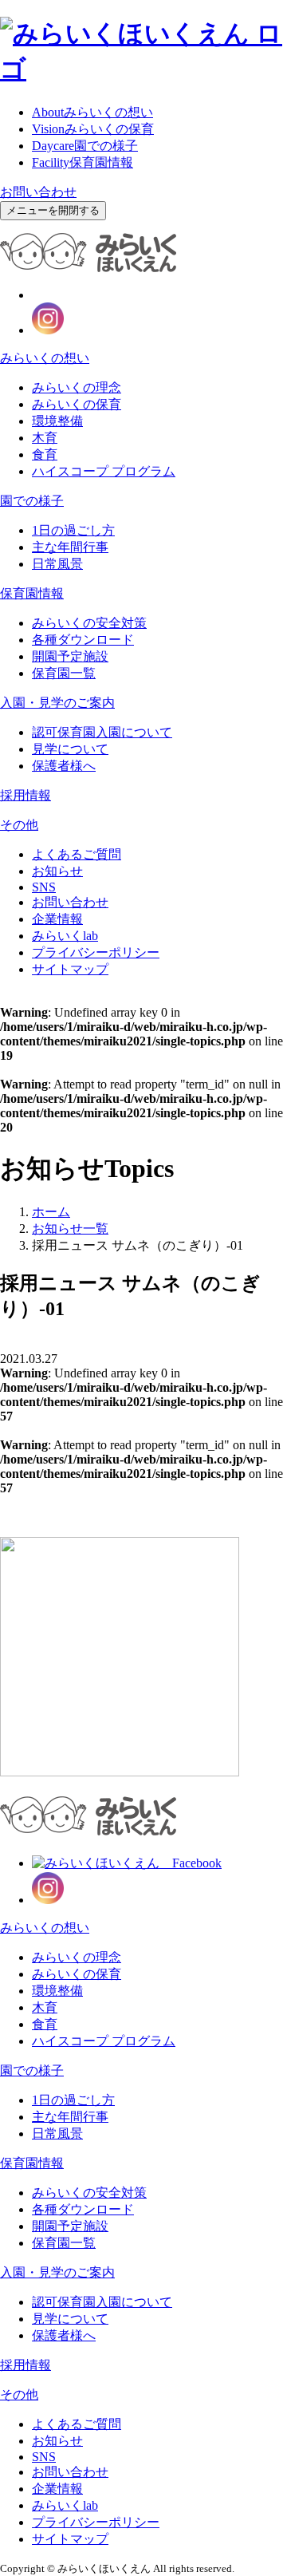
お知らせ (57, 871)
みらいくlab (65, 936)
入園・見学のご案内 (57, 703)
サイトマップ (70, 969)
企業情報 (57, 919)
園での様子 (85, 146)
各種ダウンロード (83, 640)
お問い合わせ (38, 192)
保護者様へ (64, 766)
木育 (45, 438)
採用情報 (26, 795)
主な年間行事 (70, 547)
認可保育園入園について (102, 732)
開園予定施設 (70, 656)
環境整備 (57, 421)
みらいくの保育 (93, 129)
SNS (44, 887)
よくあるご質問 (77, 854)
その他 (19, 825)
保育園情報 (83, 162)
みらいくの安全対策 (89, 623)
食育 (45, 454)
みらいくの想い (92, 112)
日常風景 (57, 564)
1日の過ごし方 (73, 530)
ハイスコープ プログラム (104, 471)
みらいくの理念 (77, 387)
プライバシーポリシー (96, 952)
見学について (70, 749)
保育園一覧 (64, 673)
